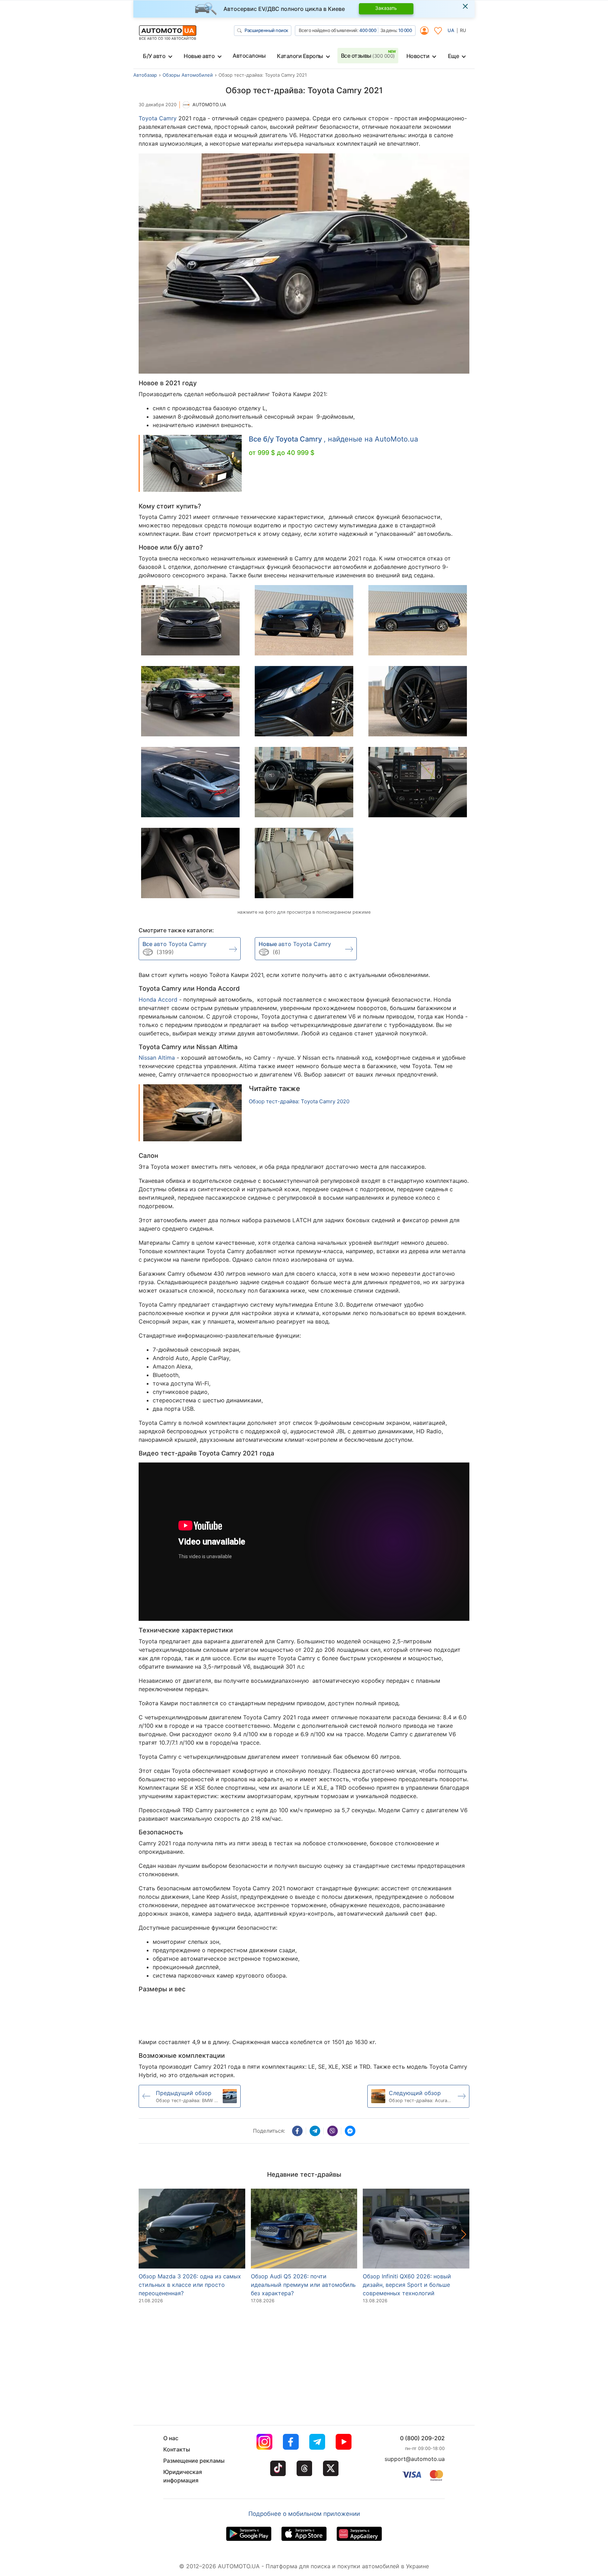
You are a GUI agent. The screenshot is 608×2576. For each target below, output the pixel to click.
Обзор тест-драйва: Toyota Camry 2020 (299, 1102)
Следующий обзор (415, 2093)
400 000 (368, 30)
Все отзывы (368, 56)
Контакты (177, 2449)
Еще (454, 56)
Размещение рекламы (194, 2461)
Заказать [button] (386, 8)
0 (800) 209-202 (422, 2438)
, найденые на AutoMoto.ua (333, 439)
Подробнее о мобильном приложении (304, 2514)
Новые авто (199, 56)
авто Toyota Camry (175, 944)
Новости (418, 56)
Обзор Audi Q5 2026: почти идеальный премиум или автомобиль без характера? (303, 2285)
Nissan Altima (157, 1058)
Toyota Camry (158, 118)
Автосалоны (249, 56)
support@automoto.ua (415, 2459)
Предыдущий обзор (184, 2093)
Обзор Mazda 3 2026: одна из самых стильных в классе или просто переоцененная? (190, 2285)
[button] (464, 2234)
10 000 (405, 30)
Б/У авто (154, 56)
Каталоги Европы (300, 56)
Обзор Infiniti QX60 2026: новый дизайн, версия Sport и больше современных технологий (407, 2285)
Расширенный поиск (266, 30)
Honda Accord (158, 1000)
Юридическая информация (183, 2476)
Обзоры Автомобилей (188, 75)
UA (451, 30)
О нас (171, 2438)
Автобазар (145, 75)
